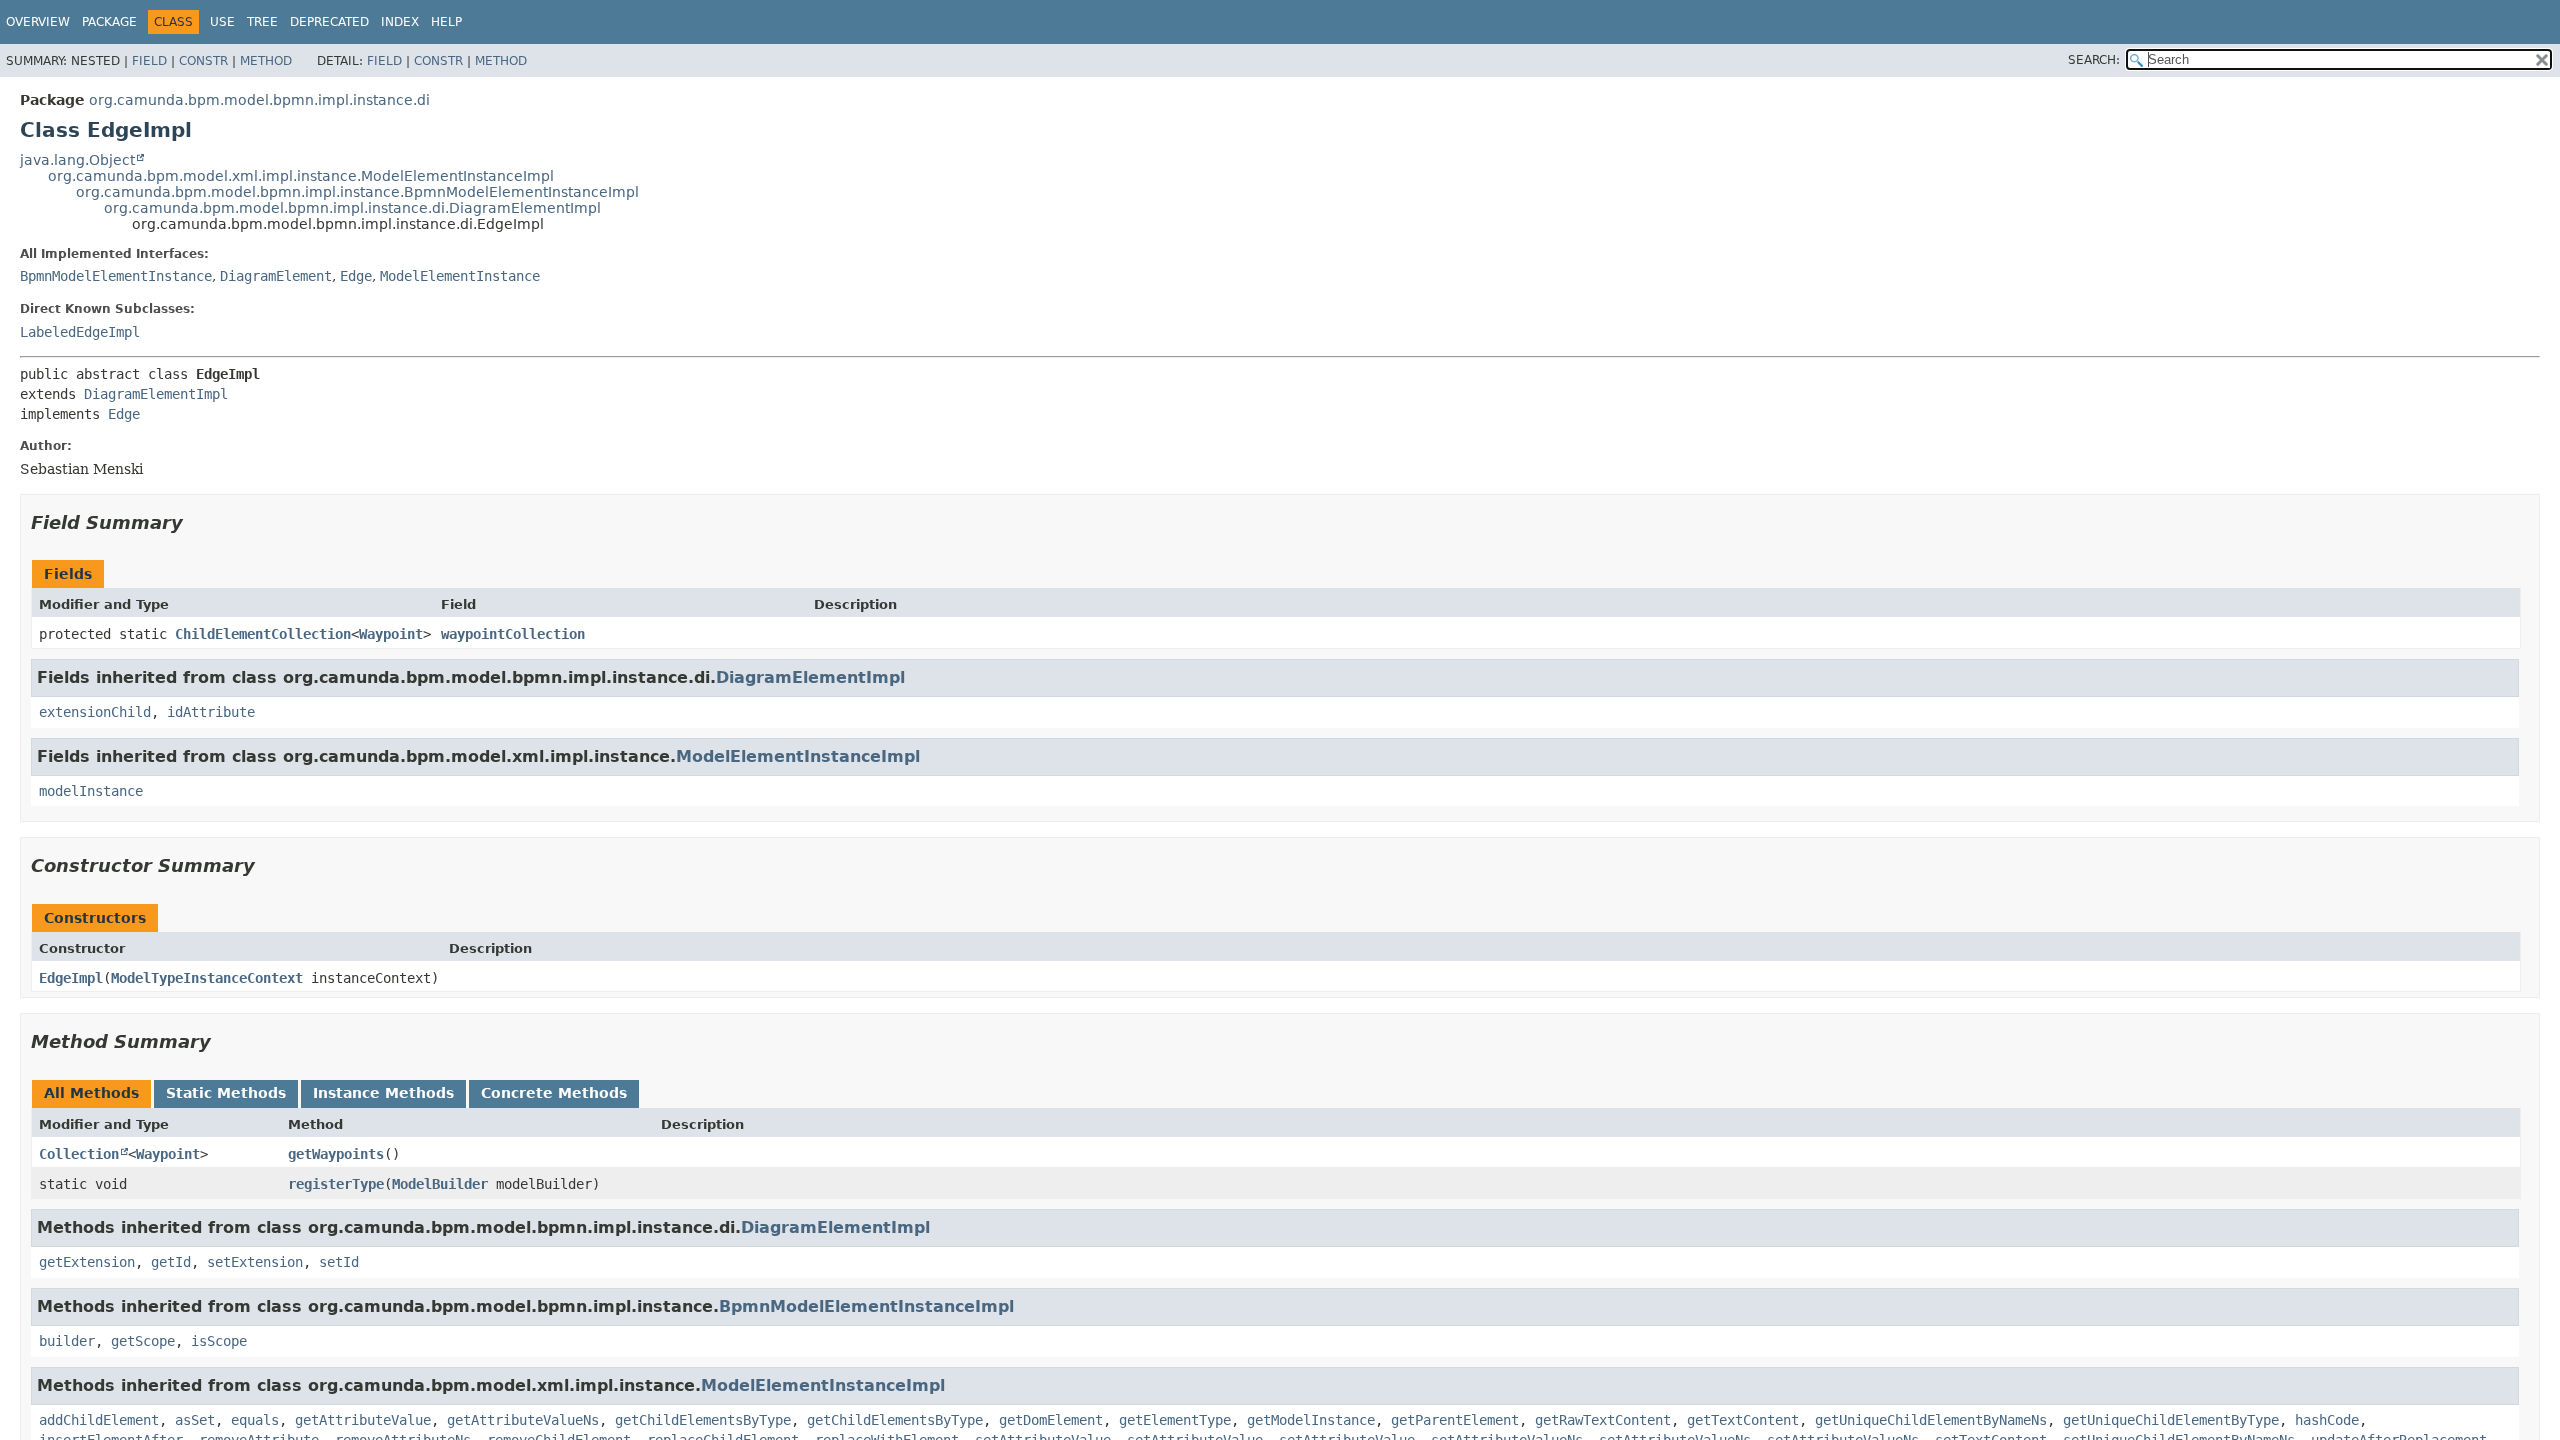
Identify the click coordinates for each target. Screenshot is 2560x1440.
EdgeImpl (71, 978)
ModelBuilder (440, 1184)
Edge (356, 276)
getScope (143, 1341)
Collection (79, 1154)
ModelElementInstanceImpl (798, 756)
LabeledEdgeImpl (80, 332)
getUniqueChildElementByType (2171, 1420)
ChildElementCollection (263, 634)
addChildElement (99, 1420)
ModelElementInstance (460, 276)
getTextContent (1743, 1420)
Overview (38, 22)
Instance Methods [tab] (383, 1093)
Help (446, 22)
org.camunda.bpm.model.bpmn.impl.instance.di (259, 100)
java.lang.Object (77, 160)
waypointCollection (513, 634)
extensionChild (95, 712)
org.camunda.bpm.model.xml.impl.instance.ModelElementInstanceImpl (301, 176)
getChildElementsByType (703, 1420)
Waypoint (391, 634)
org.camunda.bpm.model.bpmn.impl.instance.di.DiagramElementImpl (352, 208)
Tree (262, 22)
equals (255, 1420)
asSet (195, 1420)
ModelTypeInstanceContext (207, 978)
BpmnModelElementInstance (116, 276)
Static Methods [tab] (226, 1093)
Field (149, 61)
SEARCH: (2094, 60)
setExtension (255, 1262)
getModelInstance (1311, 1420)
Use (222, 22)
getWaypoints (336, 1154)
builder (67, 1341)
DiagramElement (276, 276)
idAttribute (211, 712)
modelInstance (91, 791)
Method (266, 61)
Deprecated (329, 22)
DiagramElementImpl (156, 394)
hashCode (2327, 1420)
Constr (203, 61)
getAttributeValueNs (523, 1420)
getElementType (1175, 1420)
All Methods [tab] (91, 1093)
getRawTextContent (1603, 1420)
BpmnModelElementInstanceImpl (866, 1306)
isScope (219, 1341)
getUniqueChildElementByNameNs (1931, 1420)
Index (400, 22)
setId (339, 1262)
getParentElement (1455, 1420)
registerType (336, 1184)
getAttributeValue (363, 1420)
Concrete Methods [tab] (554, 1093)
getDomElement (1051, 1420)
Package (109, 22)
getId (171, 1262)
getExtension (87, 1262)
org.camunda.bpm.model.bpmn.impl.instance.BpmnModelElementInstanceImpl (357, 192)
